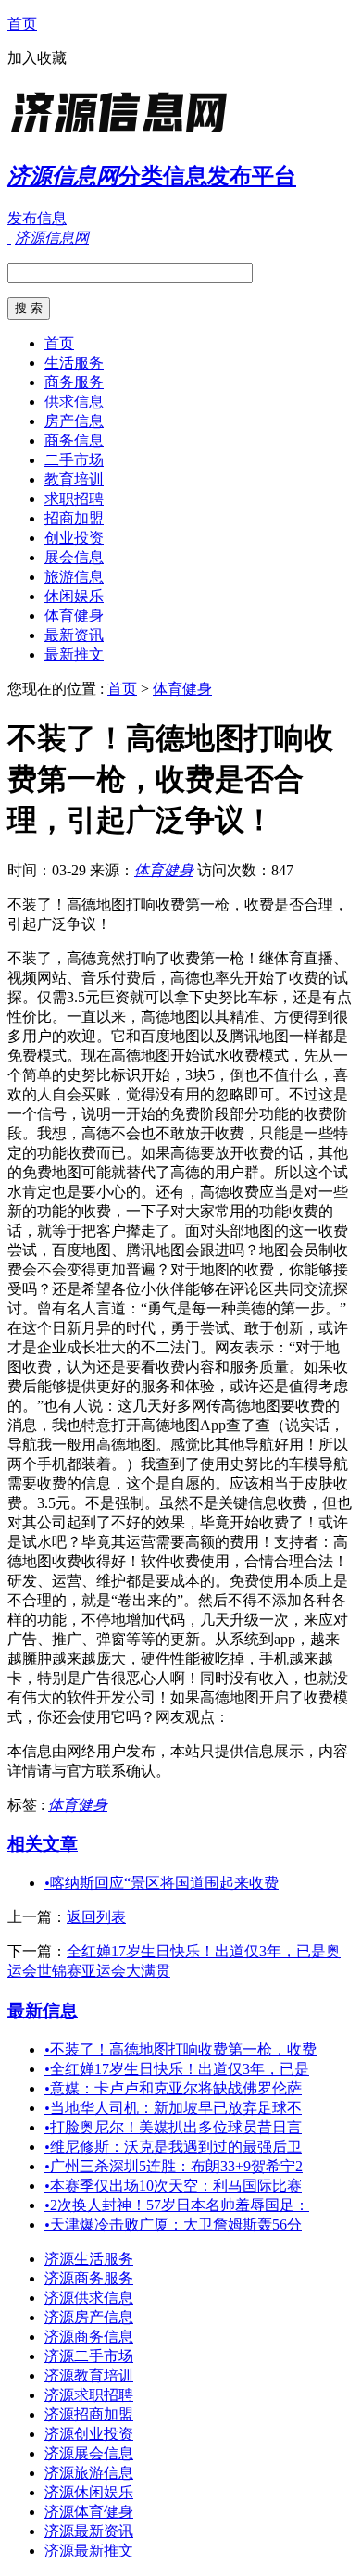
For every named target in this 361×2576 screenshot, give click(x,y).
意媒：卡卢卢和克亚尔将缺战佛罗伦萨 (173, 2088)
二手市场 (74, 460)
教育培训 (74, 479)
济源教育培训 (89, 2375)
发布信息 (37, 218)
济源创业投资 (89, 2434)
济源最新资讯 (89, 2531)
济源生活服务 (89, 2259)
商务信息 (74, 440)
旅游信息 (74, 577)
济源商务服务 (89, 2278)
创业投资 (74, 538)
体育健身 (74, 616)
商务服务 (74, 382)
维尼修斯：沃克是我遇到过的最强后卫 (173, 2147)
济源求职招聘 (89, 2395)
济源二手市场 (89, 2356)
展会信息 (74, 557)
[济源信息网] (123, 134)
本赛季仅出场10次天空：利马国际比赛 (173, 2186)
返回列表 (96, 1917)
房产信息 (74, 421)
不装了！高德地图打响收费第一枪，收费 (180, 2049)
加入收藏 (37, 58)
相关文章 (43, 1844)
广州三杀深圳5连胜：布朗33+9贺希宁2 (174, 2166)
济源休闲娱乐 (89, 2492)
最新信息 (43, 2011)
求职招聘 (74, 499)
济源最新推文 (89, 2551)
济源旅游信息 (89, 2473)
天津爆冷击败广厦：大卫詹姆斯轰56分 (173, 2224)
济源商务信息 (89, 2337)
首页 (22, 24)
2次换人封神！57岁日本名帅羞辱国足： (177, 2205)
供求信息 (74, 402)
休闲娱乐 (74, 596)
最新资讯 (74, 635)
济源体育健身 (89, 2512)
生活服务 (74, 363)
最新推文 (74, 654)
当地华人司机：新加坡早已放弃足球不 (173, 2108)
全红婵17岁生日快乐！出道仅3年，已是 (177, 2069)
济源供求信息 (89, 2298)
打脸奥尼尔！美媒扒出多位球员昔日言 (173, 2127)
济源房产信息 (89, 2317)
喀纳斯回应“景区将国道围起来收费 (162, 1883)
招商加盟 (74, 518)
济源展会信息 (89, 2453)
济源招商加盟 (89, 2414)
